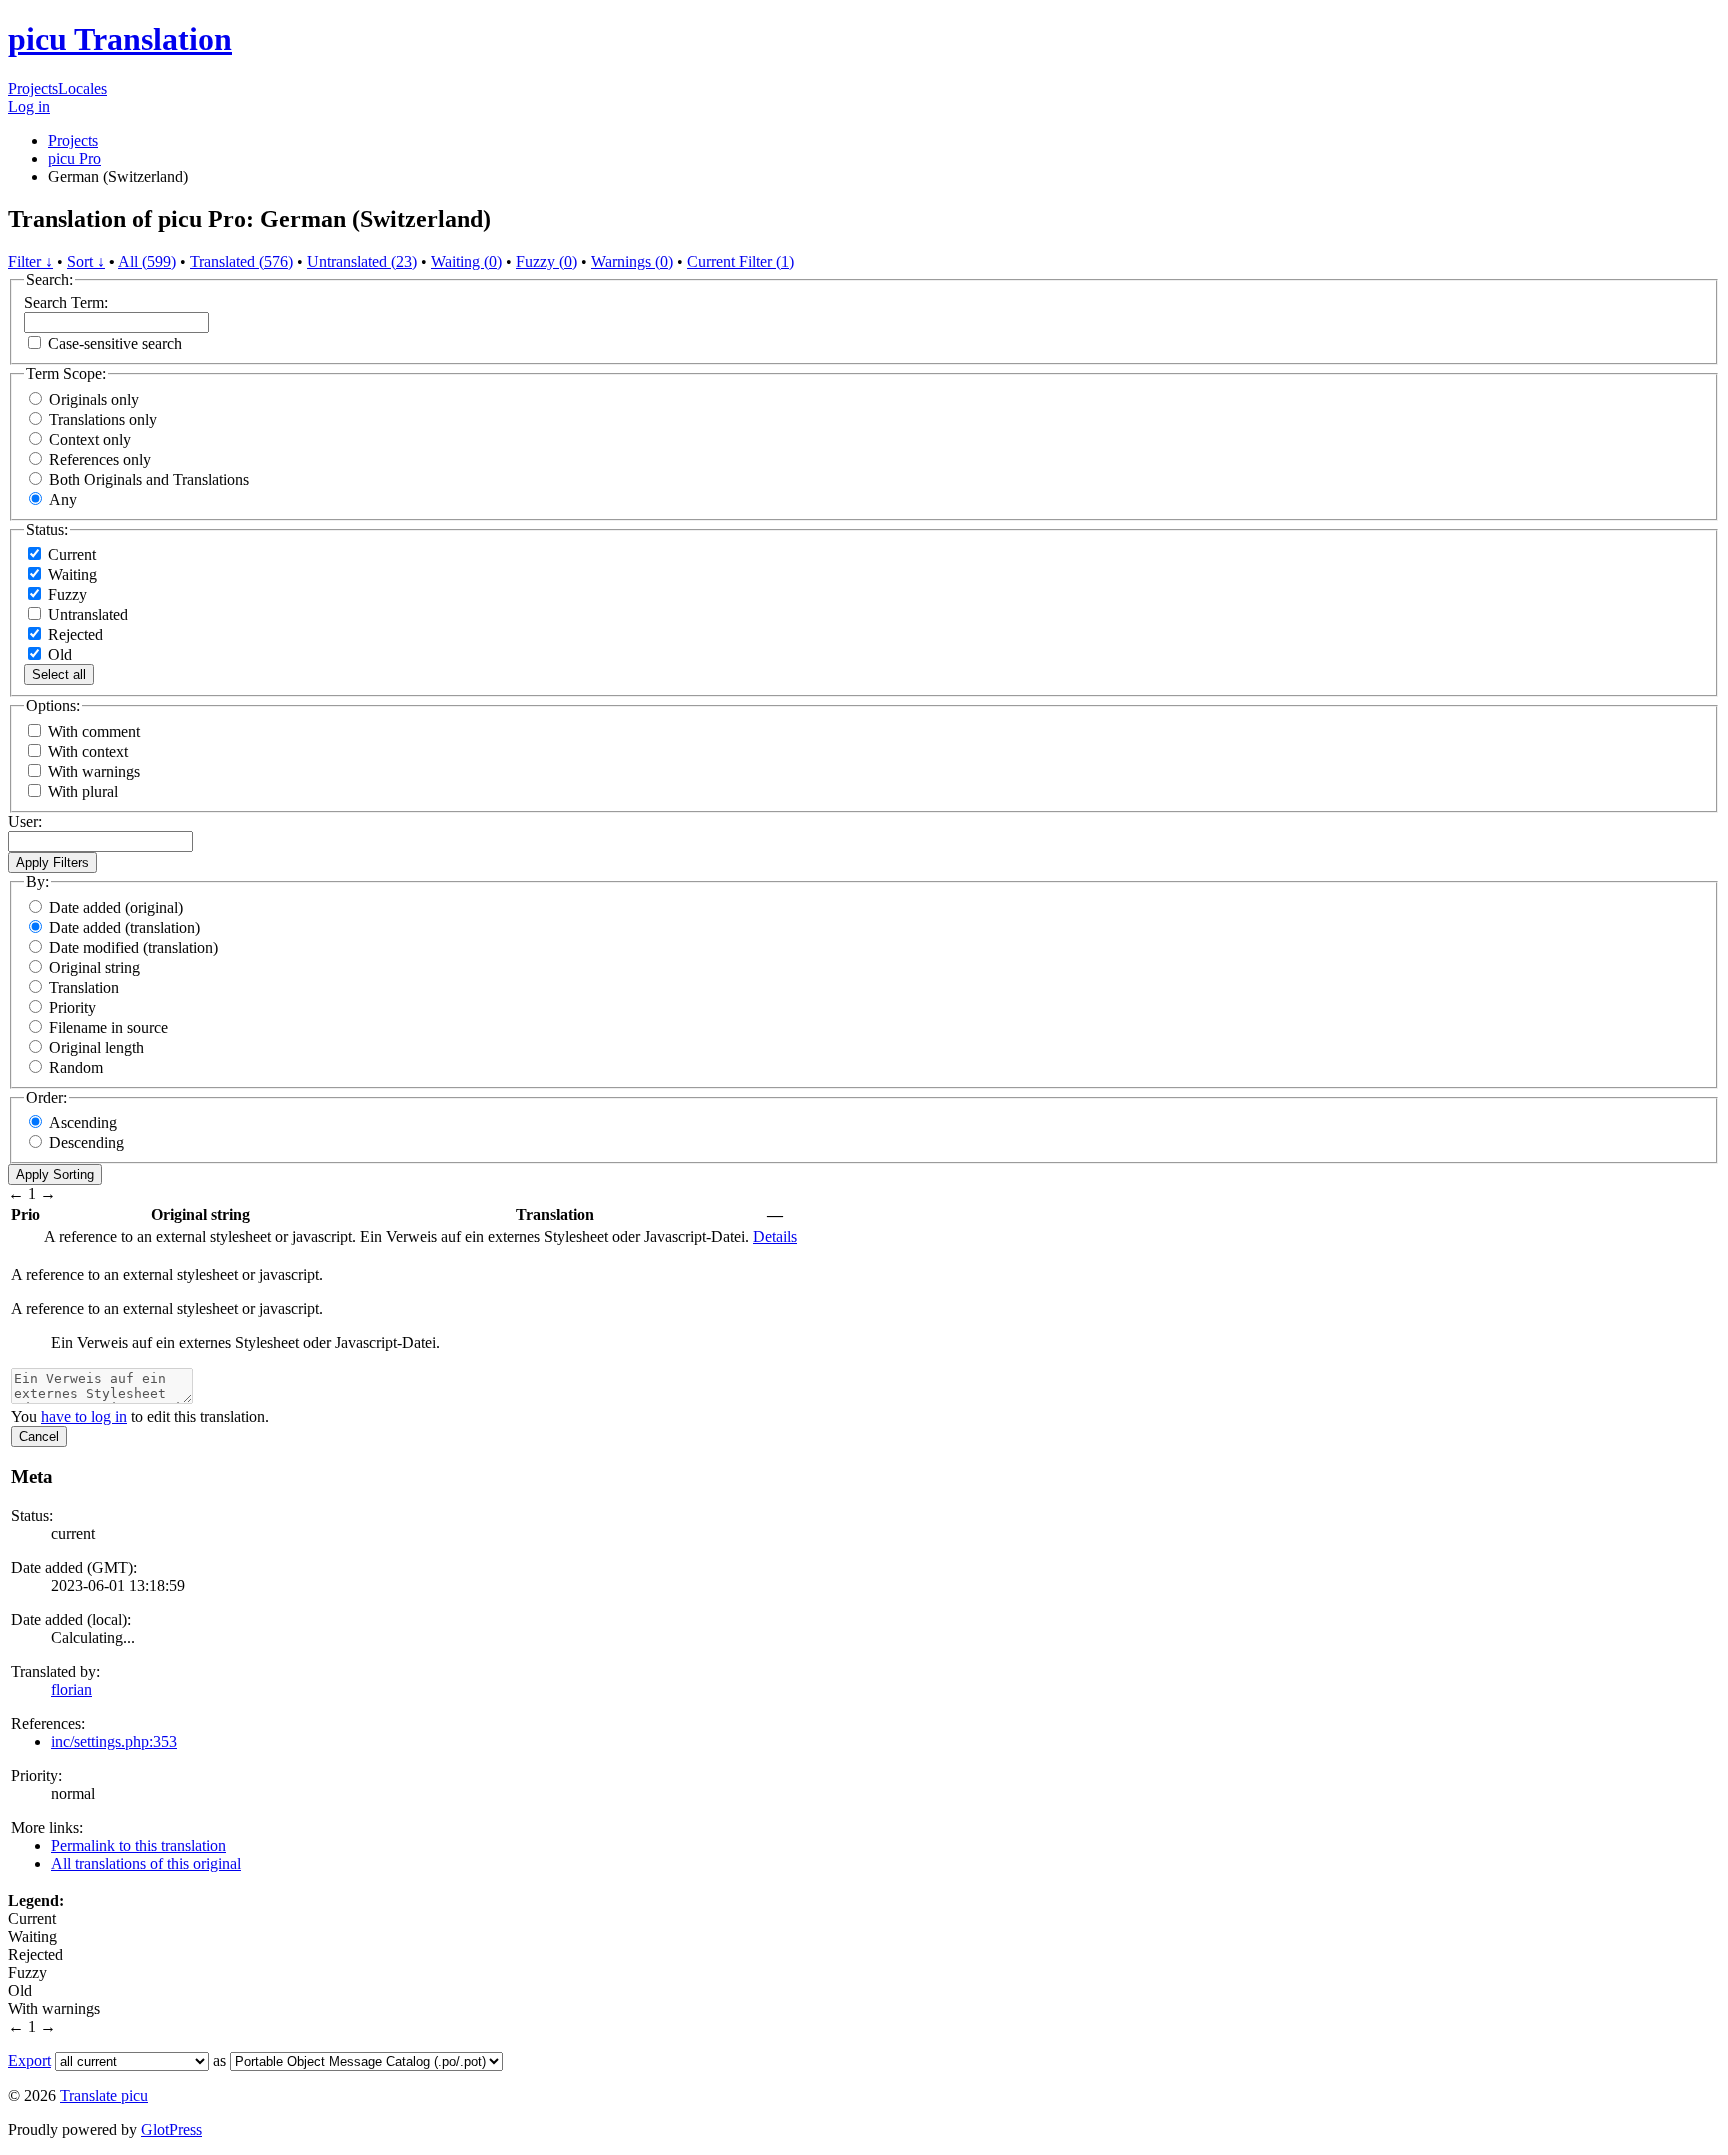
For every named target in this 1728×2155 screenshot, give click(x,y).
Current (70, 554)
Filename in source (108, 1027)
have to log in (84, 1416)
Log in (29, 106)
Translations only (103, 419)
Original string (94, 967)
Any (63, 499)
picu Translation (120, 39)
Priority (72, 1007)
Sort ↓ (86, 261)
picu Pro (74, 158)
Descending (86, 1142)
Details (775, 1236)
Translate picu (104, 2095)
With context (88, 751)
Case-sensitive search (115, 343)
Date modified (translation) (133, 947)
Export (29, 2060)
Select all (59, 674)
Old (58, 654)
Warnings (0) (632, 261)
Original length (96, 1047)
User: (25, 821)
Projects (33, 88)
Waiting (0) (466, 261)
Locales (82, 88)
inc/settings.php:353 (114, 1741)
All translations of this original (146, 1863)
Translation (84, 987)
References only (100, 459)
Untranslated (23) (362, 261)
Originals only (94, 399)
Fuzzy (65, 594)
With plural (83, 791)
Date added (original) (116, 907)
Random (76, 1067)
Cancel (39, 1436)
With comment (94, 731)
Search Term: (66, 302)
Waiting (70, 574)
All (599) (147, 261)
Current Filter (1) (740, 261)
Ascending (83, 1122)
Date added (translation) (124, 927)
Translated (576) (241, 261)
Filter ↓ (30, 261)
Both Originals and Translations (149, 479)
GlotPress (171, 2129)
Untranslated (86, 614)
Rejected (73, 634)
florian (71, 1689)
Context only (90, 439)
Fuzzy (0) (546, 261)
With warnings (94, 771)
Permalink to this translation (138, 1845)
